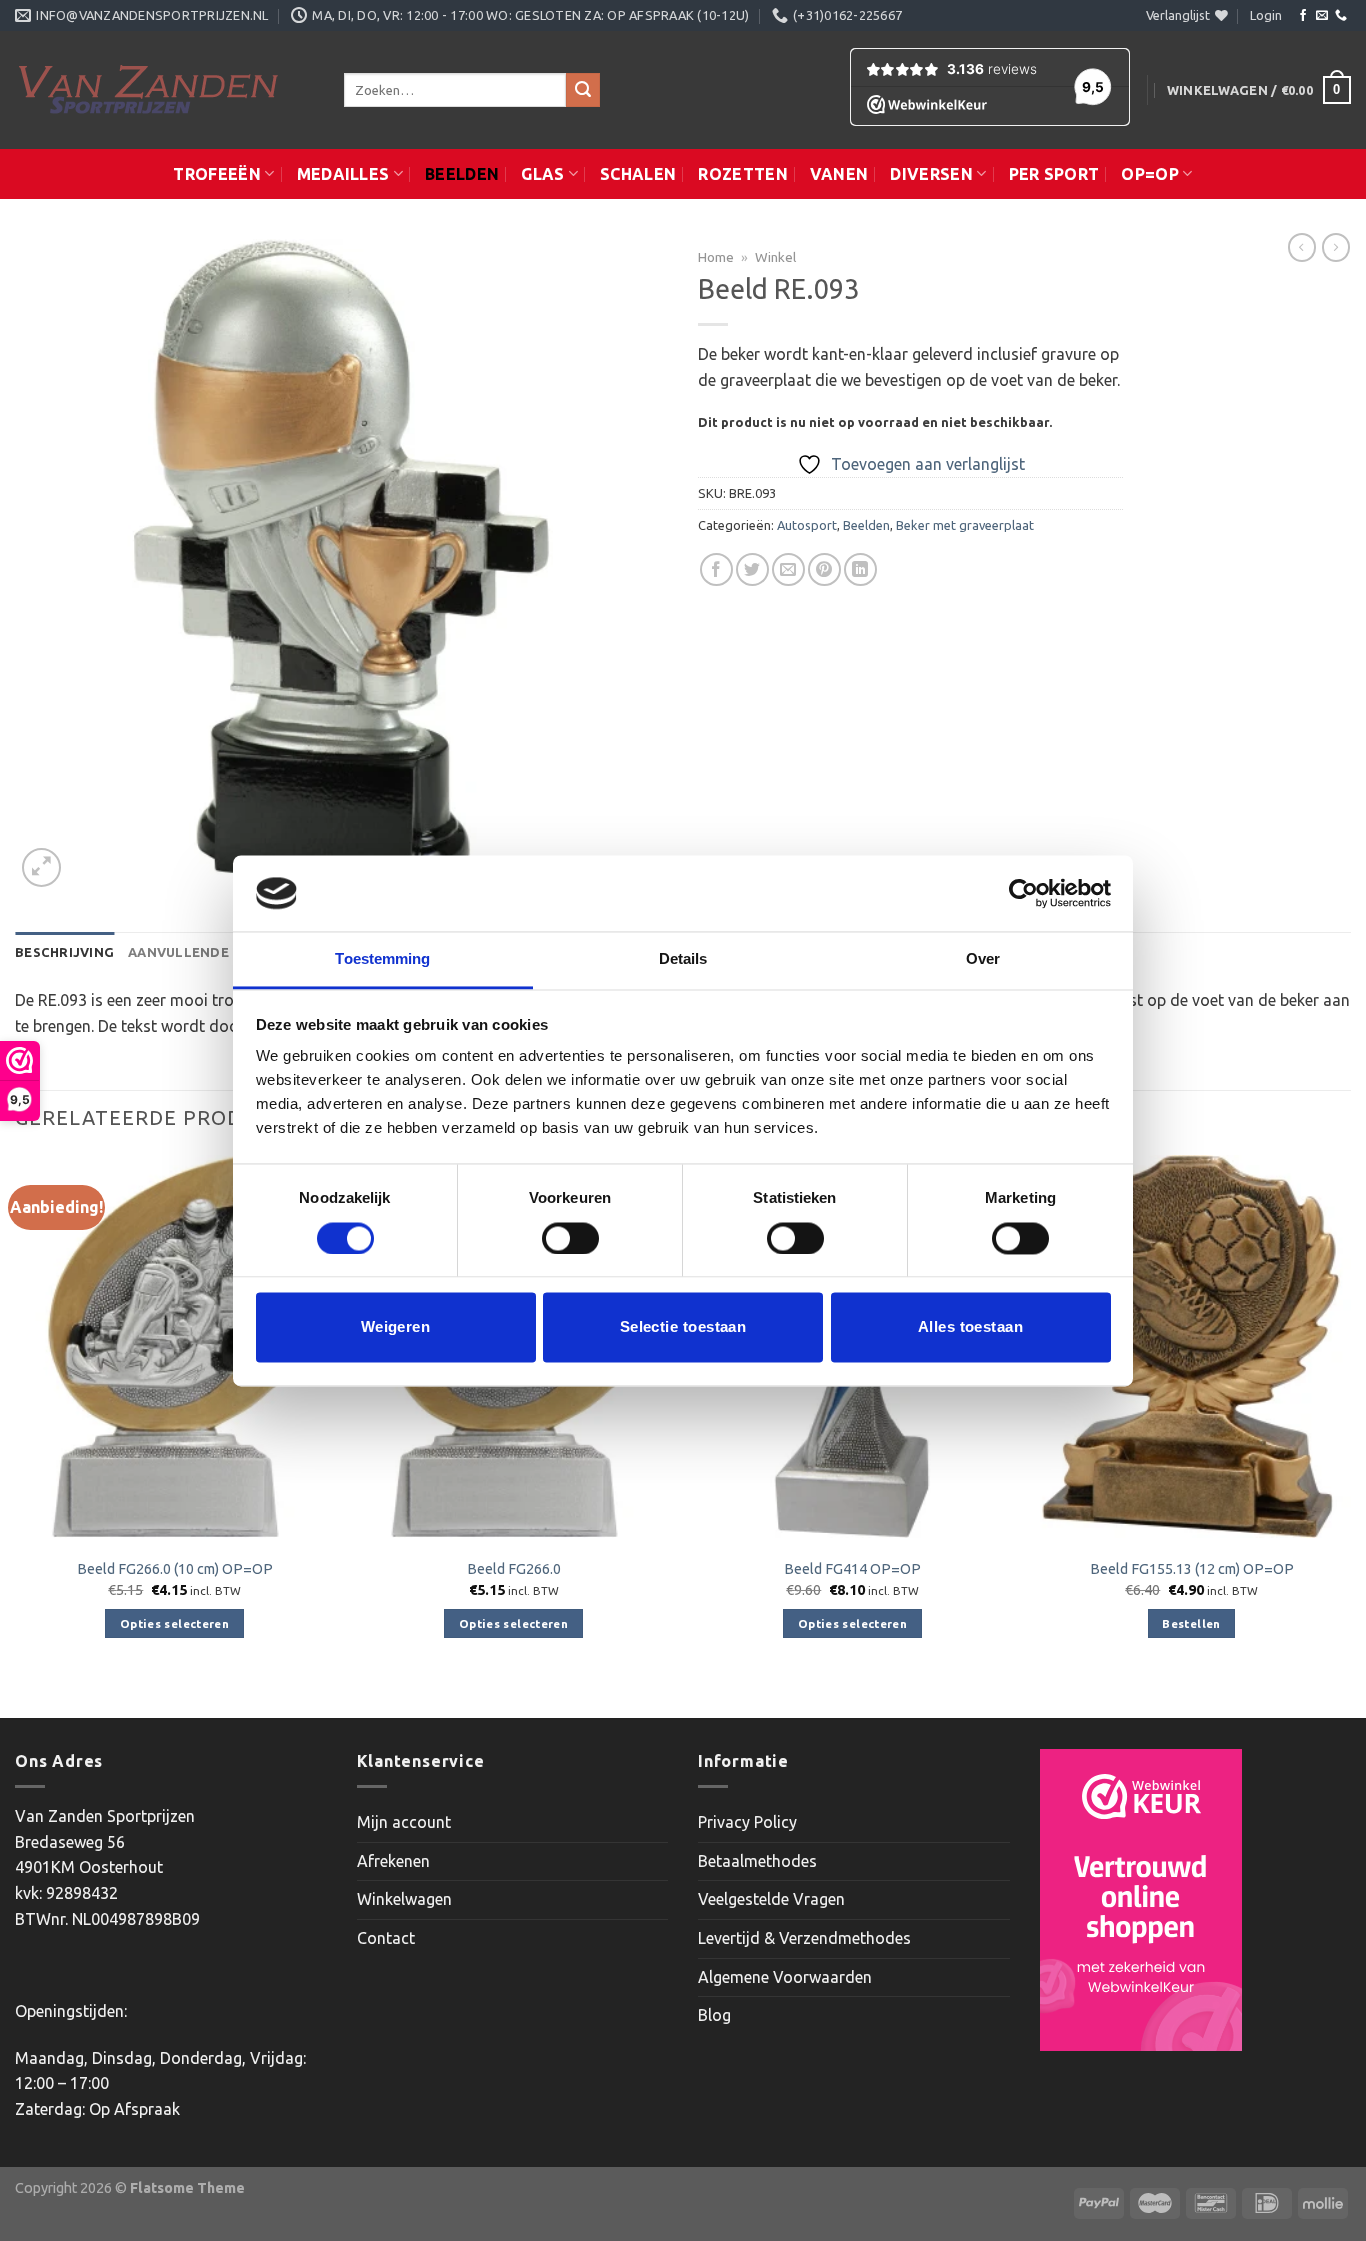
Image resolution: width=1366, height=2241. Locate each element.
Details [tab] (683, 959)
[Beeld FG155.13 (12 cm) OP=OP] (1191, 1346)
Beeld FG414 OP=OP (852, 1569)
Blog (714, 2015)
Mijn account (404, 1822)
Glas (542, 174)
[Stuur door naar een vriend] (788, 569)
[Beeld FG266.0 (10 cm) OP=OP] (174, 1346)
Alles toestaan (970, 1327)
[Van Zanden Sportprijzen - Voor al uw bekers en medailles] (164, 90)
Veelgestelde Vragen (771, 1899)
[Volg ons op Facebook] (1303, 16)
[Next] (1350, 1434)
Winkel (775, 257)
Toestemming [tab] (382, 959)
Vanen (839, 174)
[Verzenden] (583, 90)
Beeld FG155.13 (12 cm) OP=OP (1192, 1569)
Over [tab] (983, 959)
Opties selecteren (174, 1623)
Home (716, 257)
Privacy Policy (747, 1822)
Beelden (462, 174)
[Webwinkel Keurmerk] (1141, 1900)
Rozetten (743, 174)
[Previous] (16, 1434)
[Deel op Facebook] (716, 569)
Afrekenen (393, 1861)
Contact (386, 1938)
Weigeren (396, 1327)
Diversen (931, 174)
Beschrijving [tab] (64, 952)
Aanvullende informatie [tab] (223, 952)
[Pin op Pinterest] (824, 569)
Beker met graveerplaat (965, 525)
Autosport (807, 525)
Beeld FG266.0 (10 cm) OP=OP (175, 1569)
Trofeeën (217, 174)
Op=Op (1150, 174)
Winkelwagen (404, 1899)
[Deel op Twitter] (752, 569)
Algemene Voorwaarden (785, 1977)
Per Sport (1054, 174)
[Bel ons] (1341, 16)
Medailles (343, 174)
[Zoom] (41, 867)
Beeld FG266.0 (514, 1569)
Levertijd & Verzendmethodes (804, 1938)
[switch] (570, 1238)
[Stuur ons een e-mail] (1322, 16)
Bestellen (1191, 1623)
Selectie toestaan (683, 1327)
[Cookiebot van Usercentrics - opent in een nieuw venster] (1023, 893)
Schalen (638, 174)
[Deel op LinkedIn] (860, 569)
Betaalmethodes (757, 1861)
